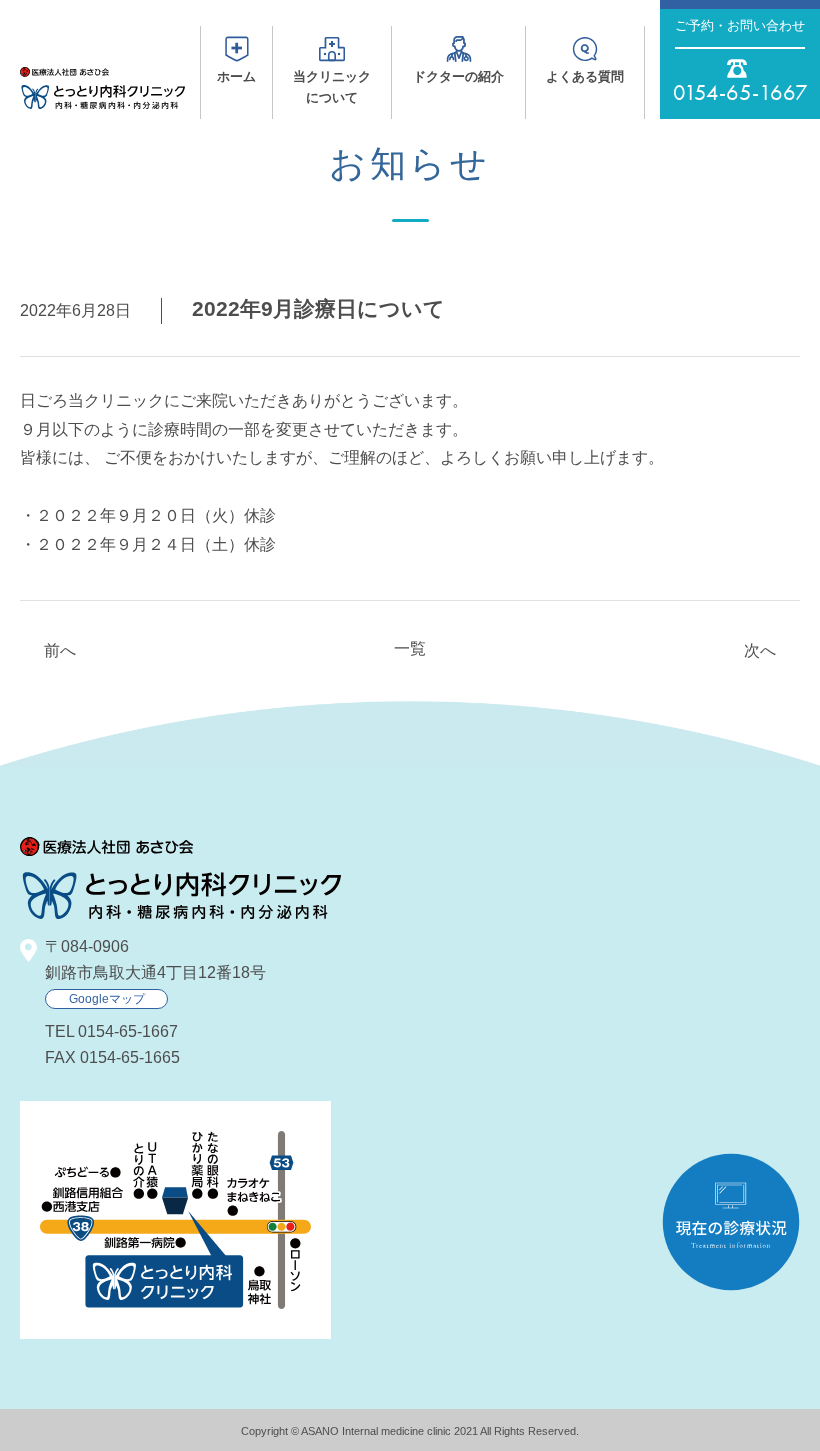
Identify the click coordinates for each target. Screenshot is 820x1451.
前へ (60, 650)
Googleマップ (107, 999)
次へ (760, 650)
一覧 (410, 648)
